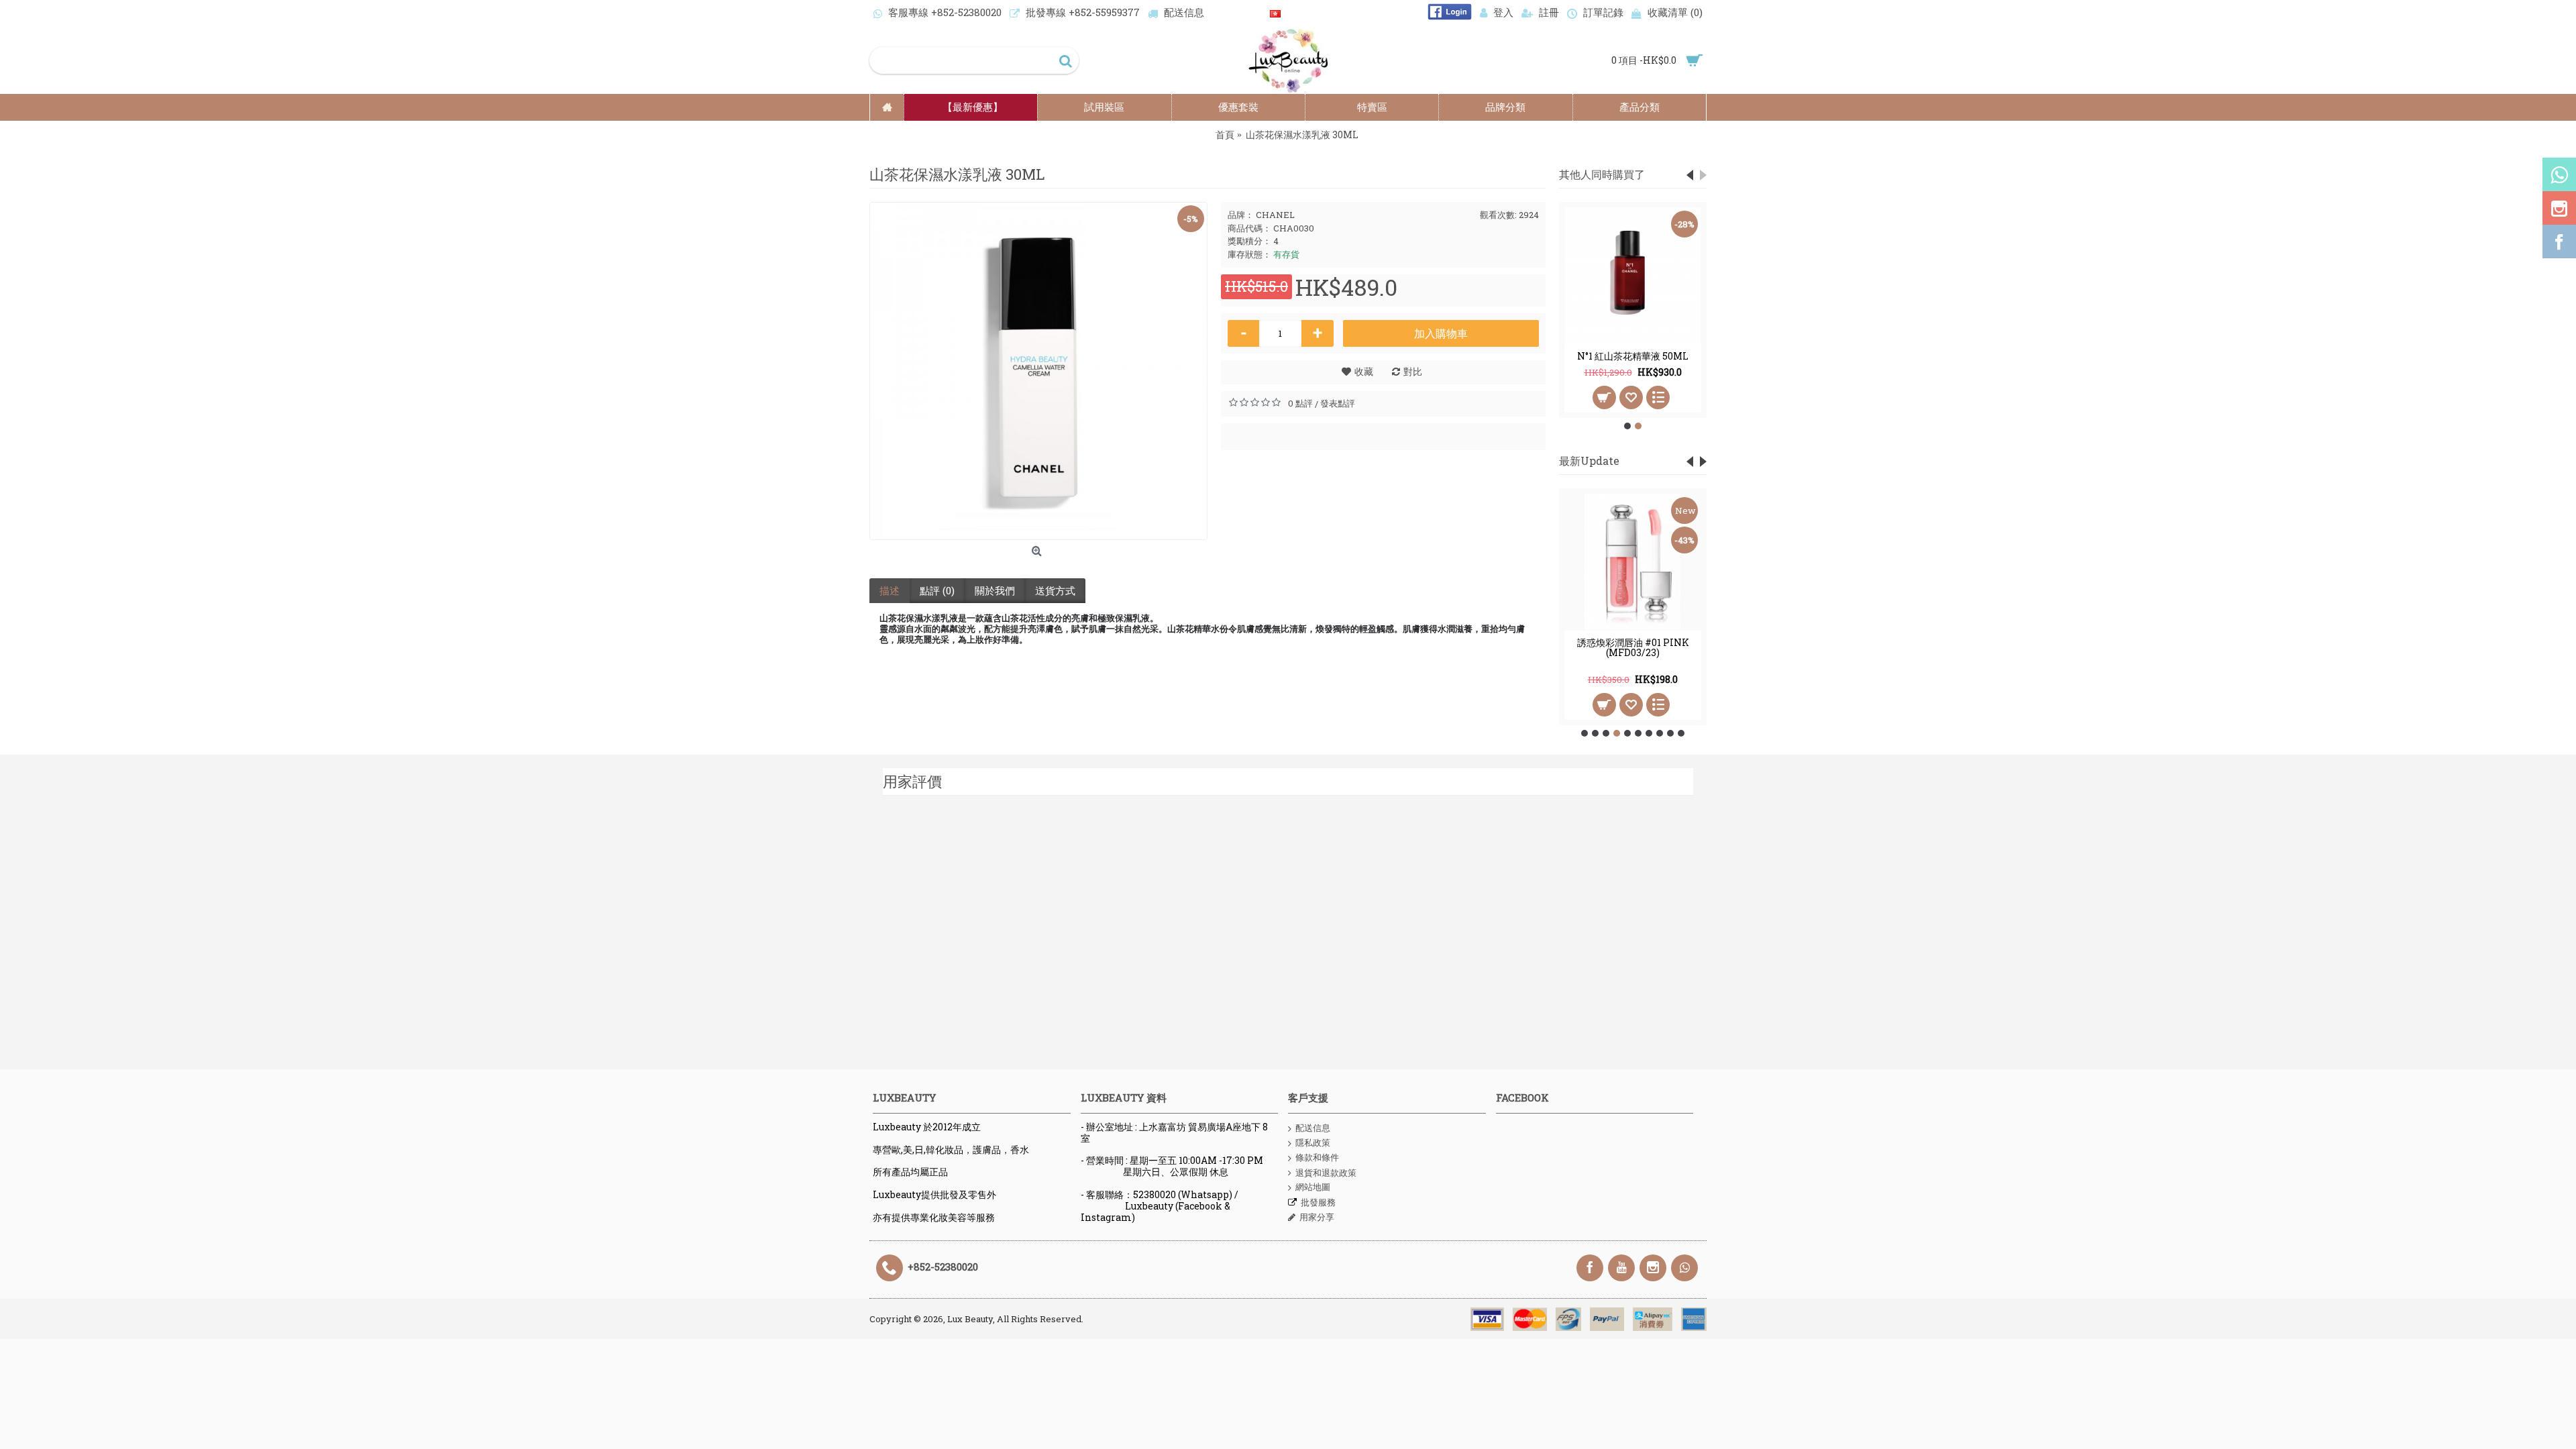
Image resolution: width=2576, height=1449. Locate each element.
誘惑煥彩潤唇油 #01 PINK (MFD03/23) (1633, 647)
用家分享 (1317, 1217)
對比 (1413, 371)
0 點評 (1300, 403)
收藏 (1364, 371)
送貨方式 (1055, 590)
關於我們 (995, 590)
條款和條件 (1317, 1157)
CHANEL (1275, 215)
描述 (890, 590)
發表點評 (1338, 403)
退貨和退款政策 (1326, 1173)
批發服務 (1318, 1202)
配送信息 (1313, 1128)
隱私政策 (1313, 1142)
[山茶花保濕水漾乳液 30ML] (1038, 371)
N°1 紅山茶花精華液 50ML (1633, 356)
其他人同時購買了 (1602, 174)
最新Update (1589, 461)
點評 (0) (937, 590)
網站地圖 (1313, 1187)
